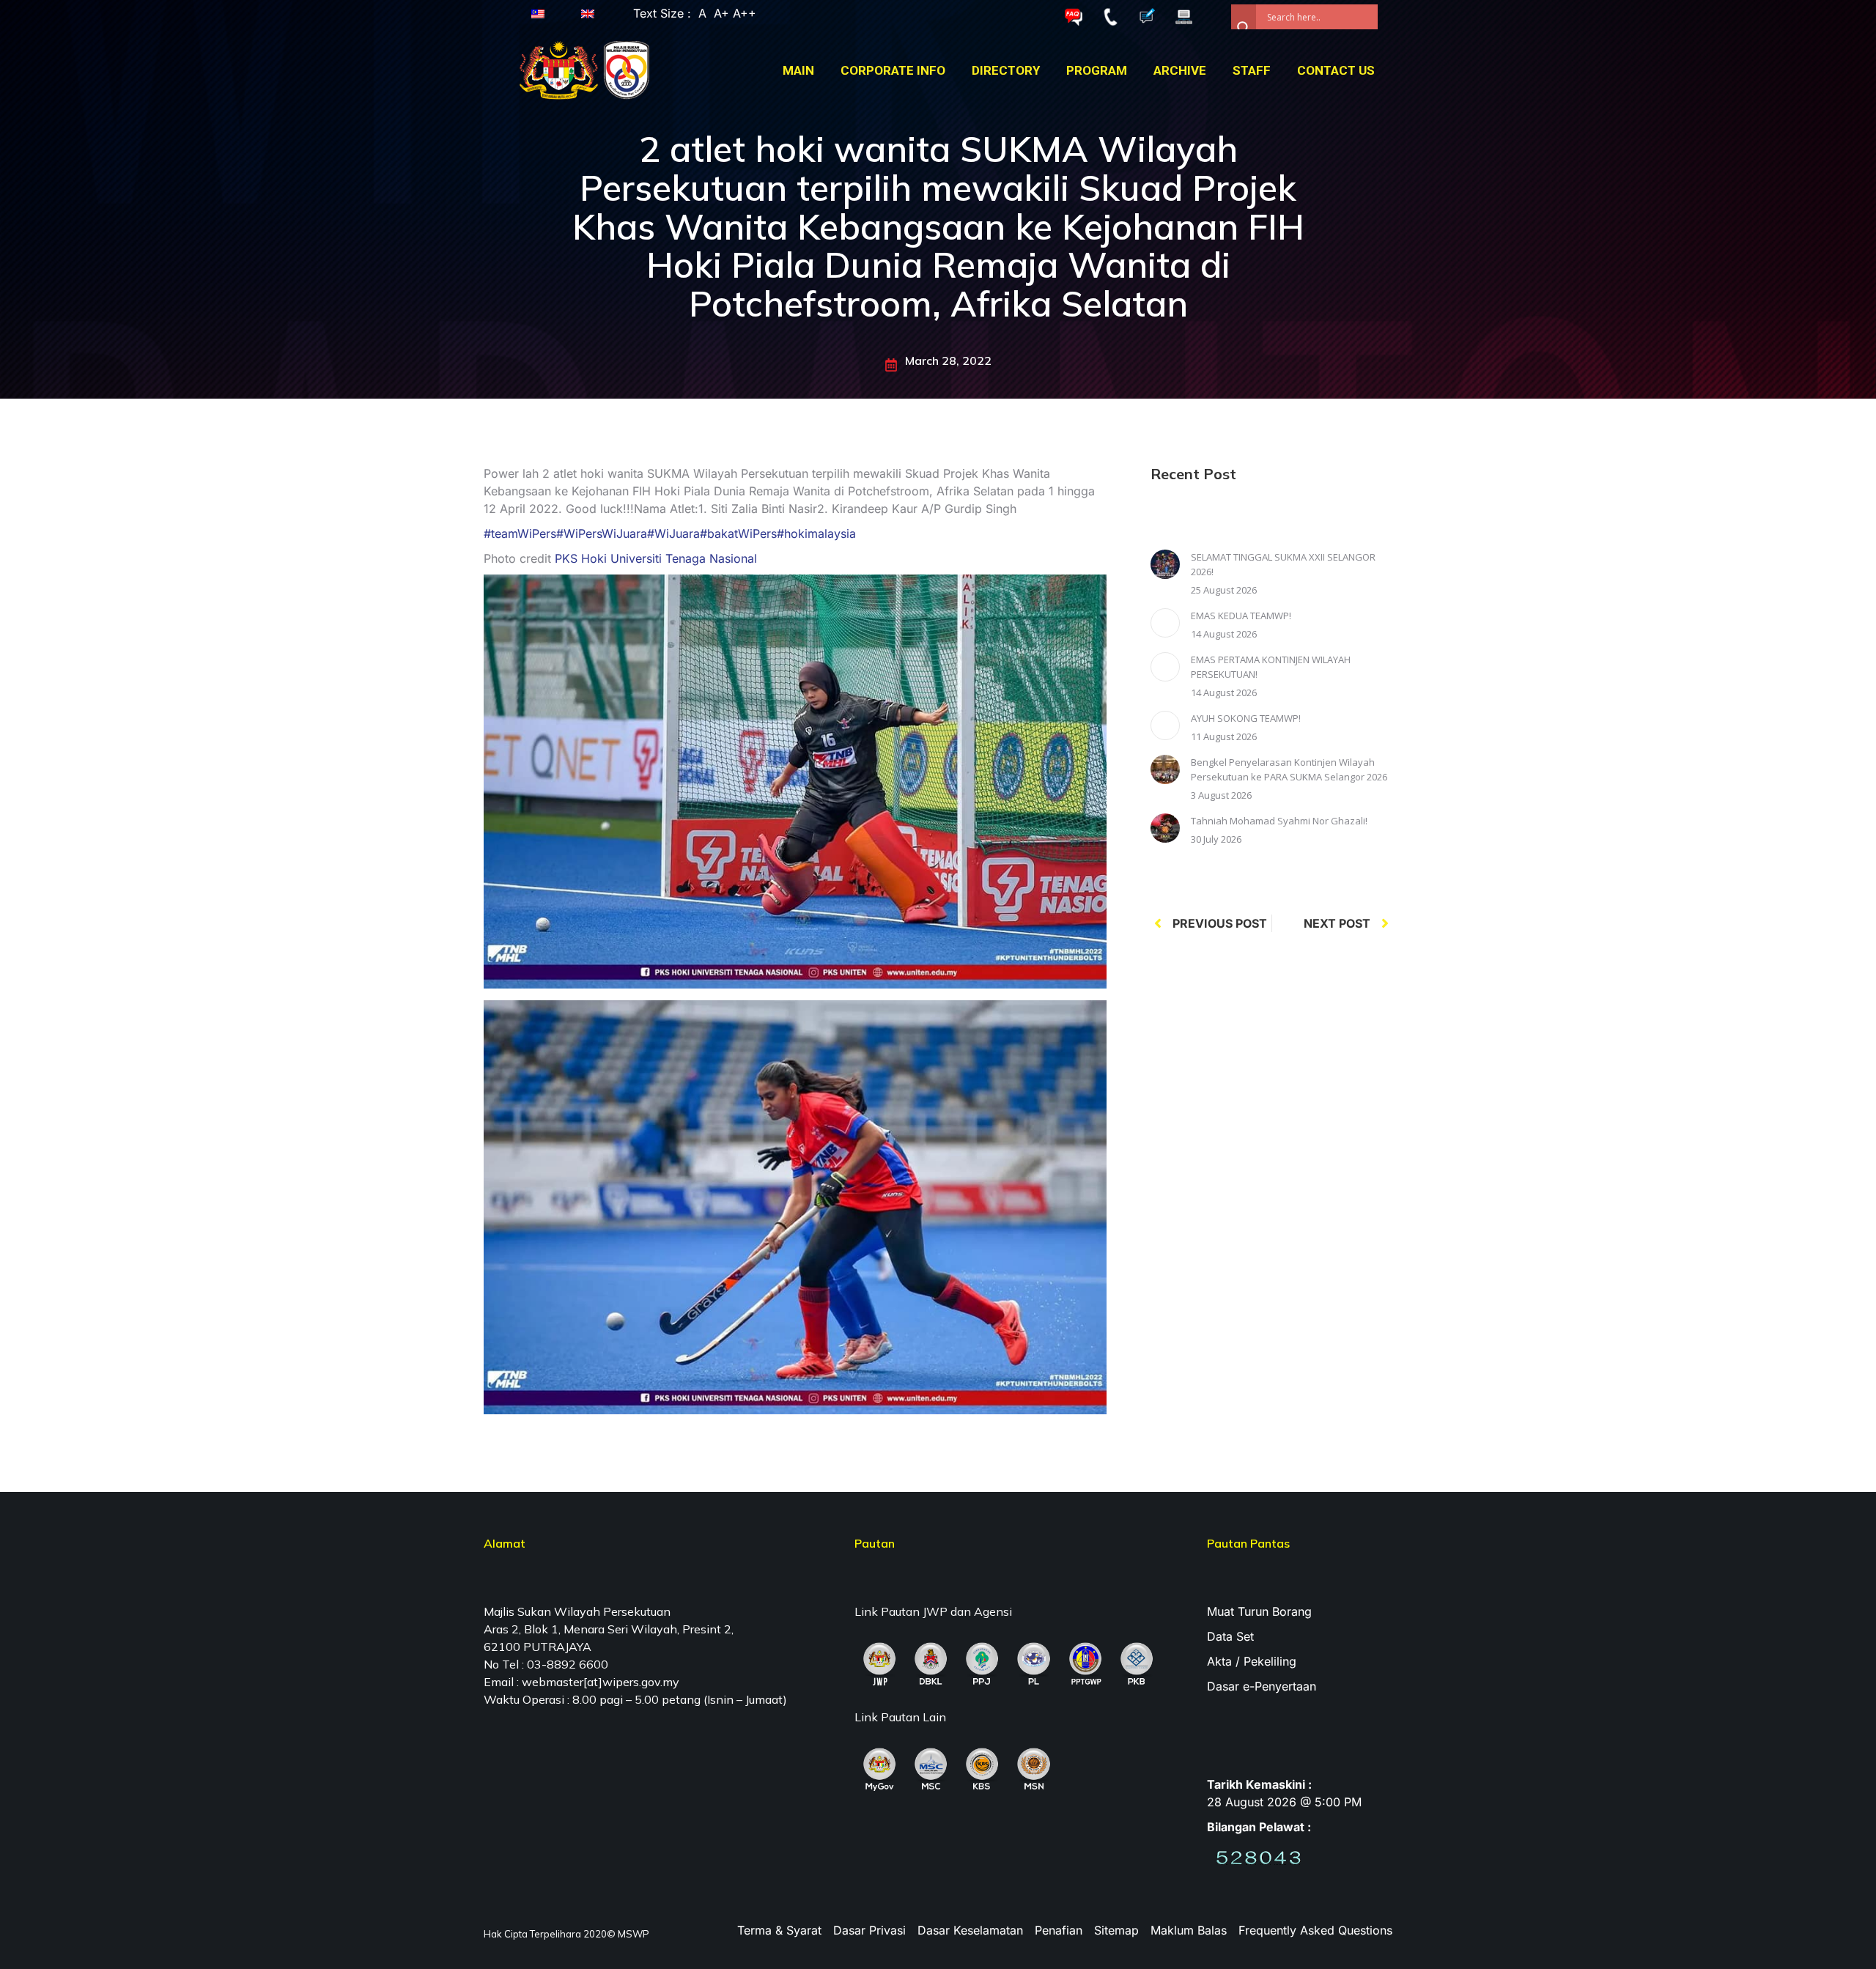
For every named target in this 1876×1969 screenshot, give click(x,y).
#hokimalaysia (816, 533)
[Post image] (1165, 564)
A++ (743, 13)
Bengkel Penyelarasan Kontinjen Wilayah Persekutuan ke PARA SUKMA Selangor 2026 (1289, 769)
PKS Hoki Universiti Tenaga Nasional (656, 558)
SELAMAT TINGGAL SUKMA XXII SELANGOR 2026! (1283, 564)
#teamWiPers (520, 533)
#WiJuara (673, 533)
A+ (721, 13)
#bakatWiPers (738, 533)
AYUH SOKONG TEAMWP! (1246, 718)
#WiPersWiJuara (602, 533)
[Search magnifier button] (1244, 17)
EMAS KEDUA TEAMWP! (1241, 616)
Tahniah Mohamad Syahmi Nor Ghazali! (1279, 821)
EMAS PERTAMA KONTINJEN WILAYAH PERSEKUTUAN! (1271, 667)
